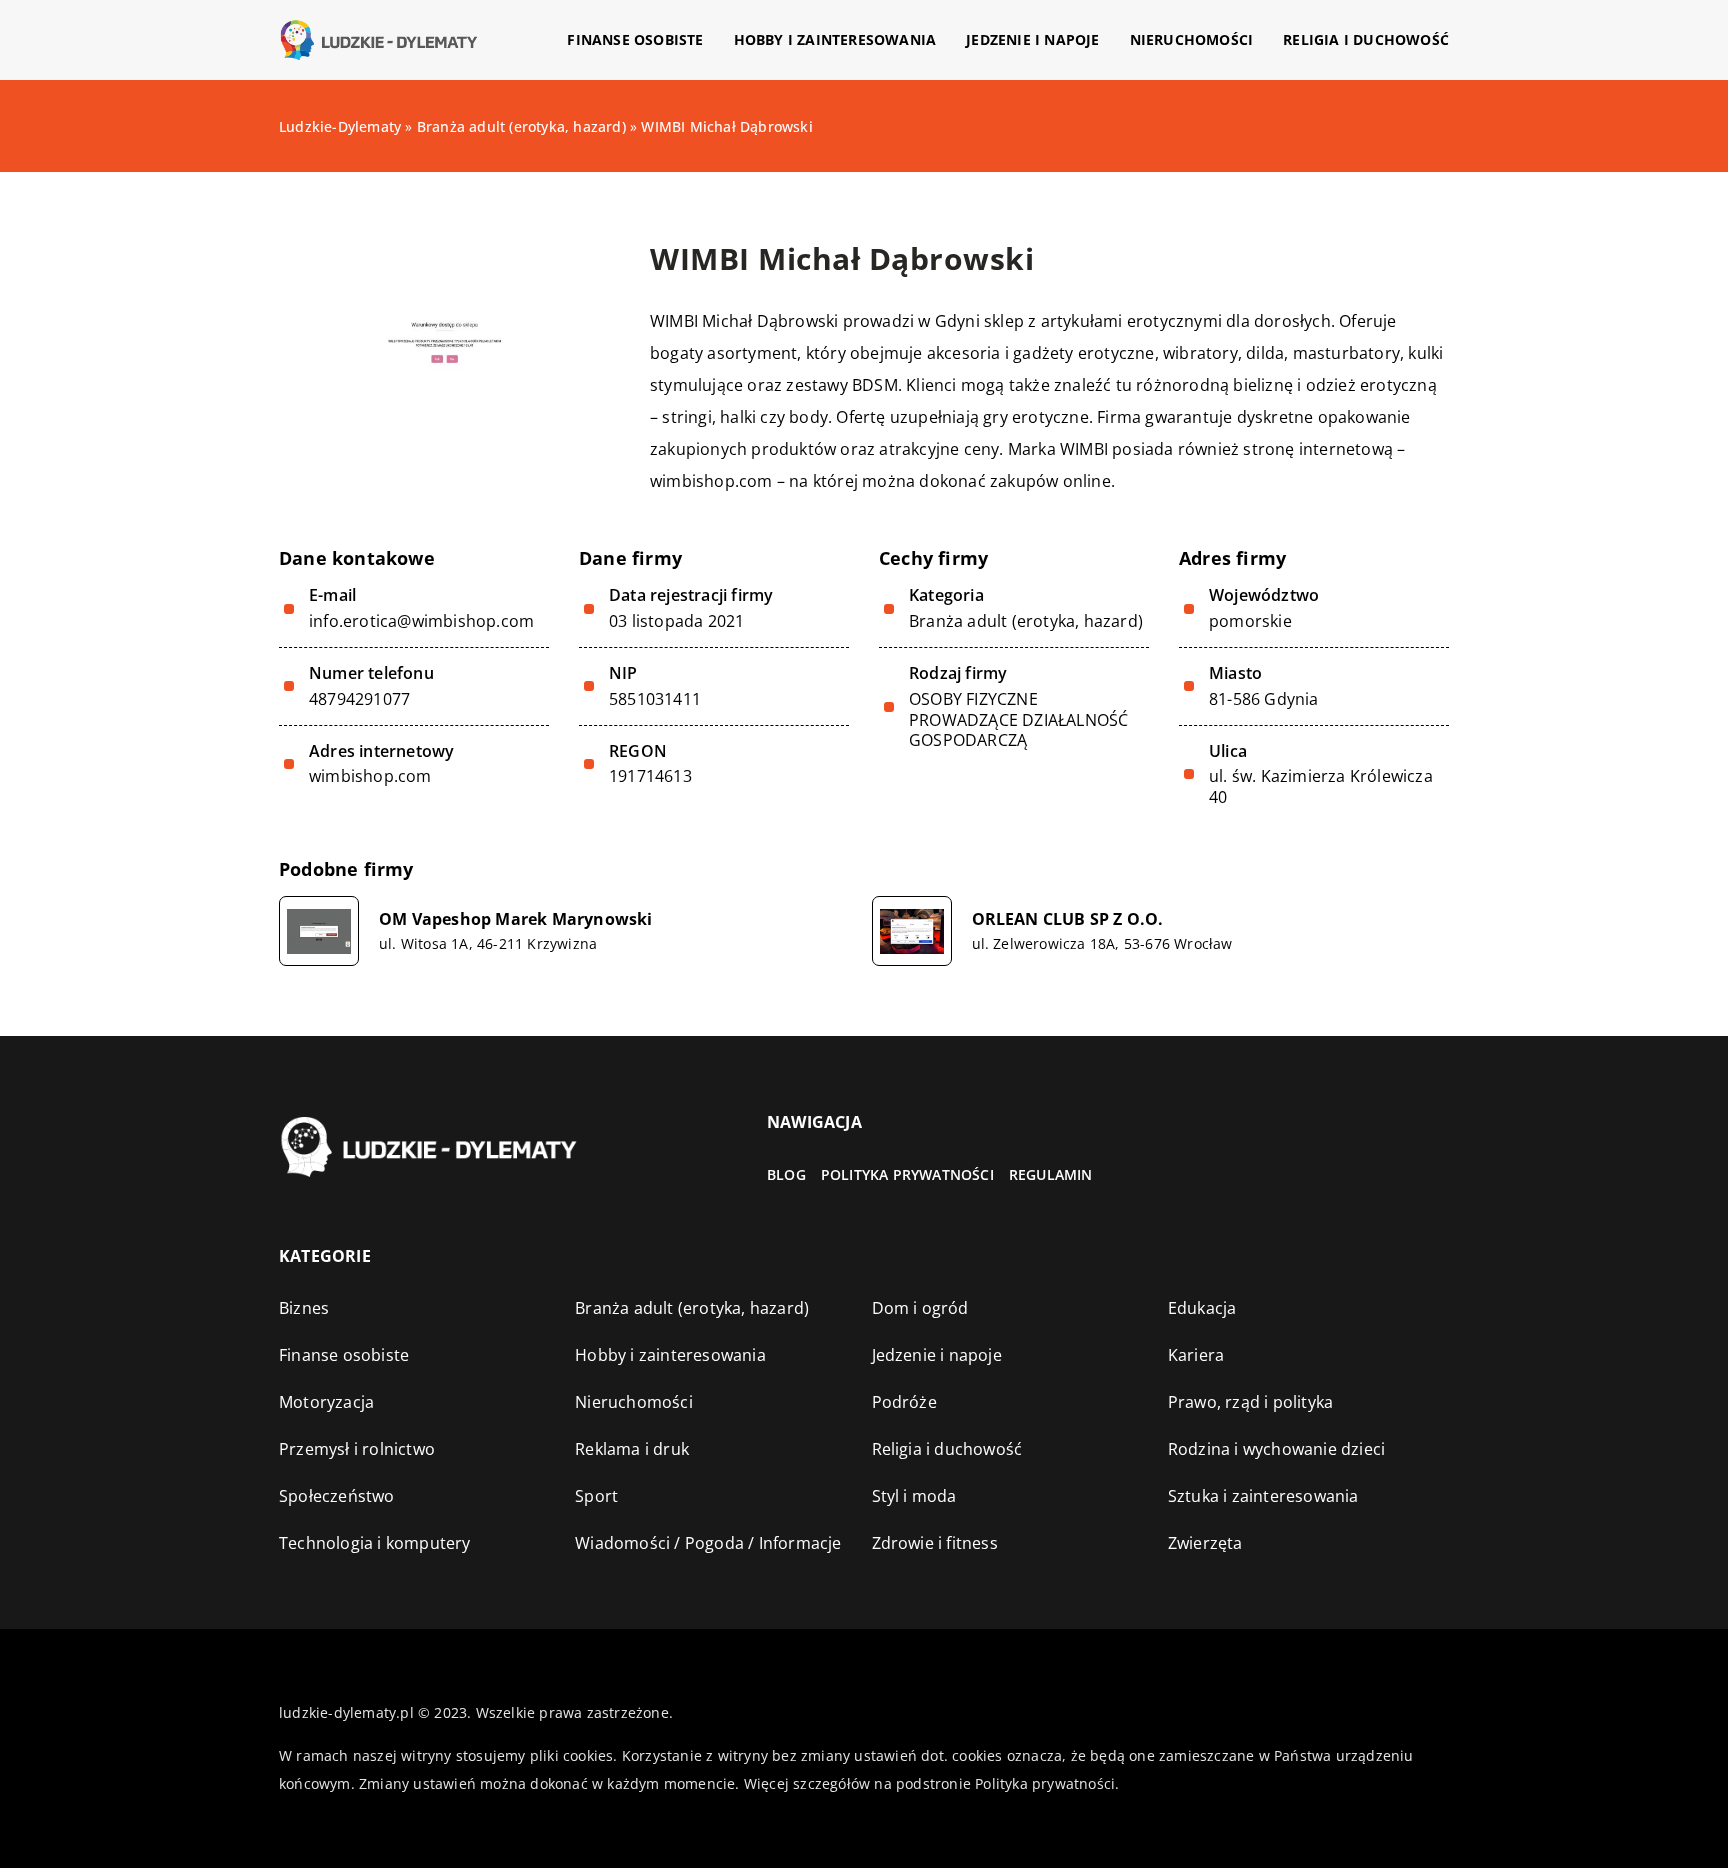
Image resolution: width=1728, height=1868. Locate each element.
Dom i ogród (920, 1308)
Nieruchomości (1192, 39)
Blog (786, 1174)
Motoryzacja (326, 1402)
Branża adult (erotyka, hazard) (1026, 621)
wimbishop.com (711, 481)
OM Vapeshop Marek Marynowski (516, 919)
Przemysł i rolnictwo (357, 1449)
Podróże (904, 1402)
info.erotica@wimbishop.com (421, 621)
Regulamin (1051, 1174)
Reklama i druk (632, 1449)
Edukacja (1202, 1308)
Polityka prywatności (907, 1174)
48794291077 (359, 699)
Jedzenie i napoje (1032, 39)
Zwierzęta (1205, 1543)
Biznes (304, 1308)
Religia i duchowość (1366, 39)
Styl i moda (914, 1496)
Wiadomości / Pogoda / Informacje (708, 1543)
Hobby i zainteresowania (835, 39)
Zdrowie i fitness (935, 1543)
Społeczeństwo (337, 1496)
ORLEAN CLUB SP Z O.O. (1068, 919)
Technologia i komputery (375, 1543)
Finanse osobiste (635, 39)
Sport (596, 1496)
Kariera (1196, 1355)
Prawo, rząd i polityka (1250, 1402)
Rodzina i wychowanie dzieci (1276, 1449)
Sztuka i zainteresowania (1263, 1496)
